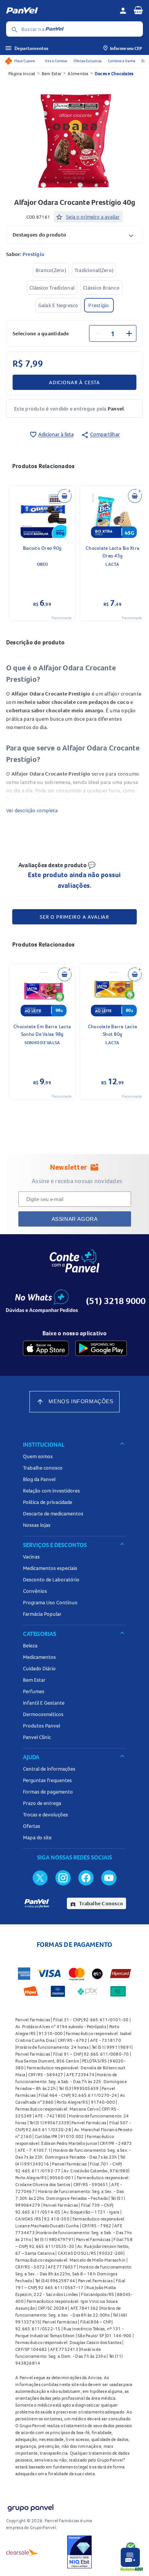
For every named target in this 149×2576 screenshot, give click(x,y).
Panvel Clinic (37, 1737)
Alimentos (78, 73)
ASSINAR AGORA (75, 1219)
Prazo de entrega (42, 1803)
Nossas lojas (37, 1525)
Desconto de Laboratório (51, 1579)
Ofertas (32, 1826)
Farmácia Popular (42, 1614)
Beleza (30, 1645)
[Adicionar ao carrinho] (65, 496)
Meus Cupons (24, 61)
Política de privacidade (48, 1502)
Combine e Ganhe (121, 61)
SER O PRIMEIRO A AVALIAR (74, 917)
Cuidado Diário (39, 1668)
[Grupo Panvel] (30, 2506)
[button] (74, 234)
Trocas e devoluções (45, 1814)
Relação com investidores (51, 1491)
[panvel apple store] (46, 1348)
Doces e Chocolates (114, 73)
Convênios (35, 1591)
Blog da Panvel (39, 1479)
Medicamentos (39, 1657)
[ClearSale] (23, 2552)
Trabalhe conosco (43, 1468)
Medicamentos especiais (50, 1568)
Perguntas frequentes (47, 1780)
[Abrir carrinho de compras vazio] (138, 10)
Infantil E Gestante (44, 1703)
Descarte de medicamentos (53, 1513)
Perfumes (34, 1691)
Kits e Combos (56, 61)
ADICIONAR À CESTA (74, 382)
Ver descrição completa (32, 810)
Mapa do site (37, 1837)
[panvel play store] (101, 1348)
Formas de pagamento (48, 1792)
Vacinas (31, 1557)
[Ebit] (79, 2552)
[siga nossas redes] (40, 1877)
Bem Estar (52, 73)
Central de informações (49, 1769)
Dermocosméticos (43, 1714)
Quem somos (38, 1456)
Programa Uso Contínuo (50, 1602)
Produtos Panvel (41, 1726)
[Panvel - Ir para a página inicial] (60, 11)
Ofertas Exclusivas (87, 61)
